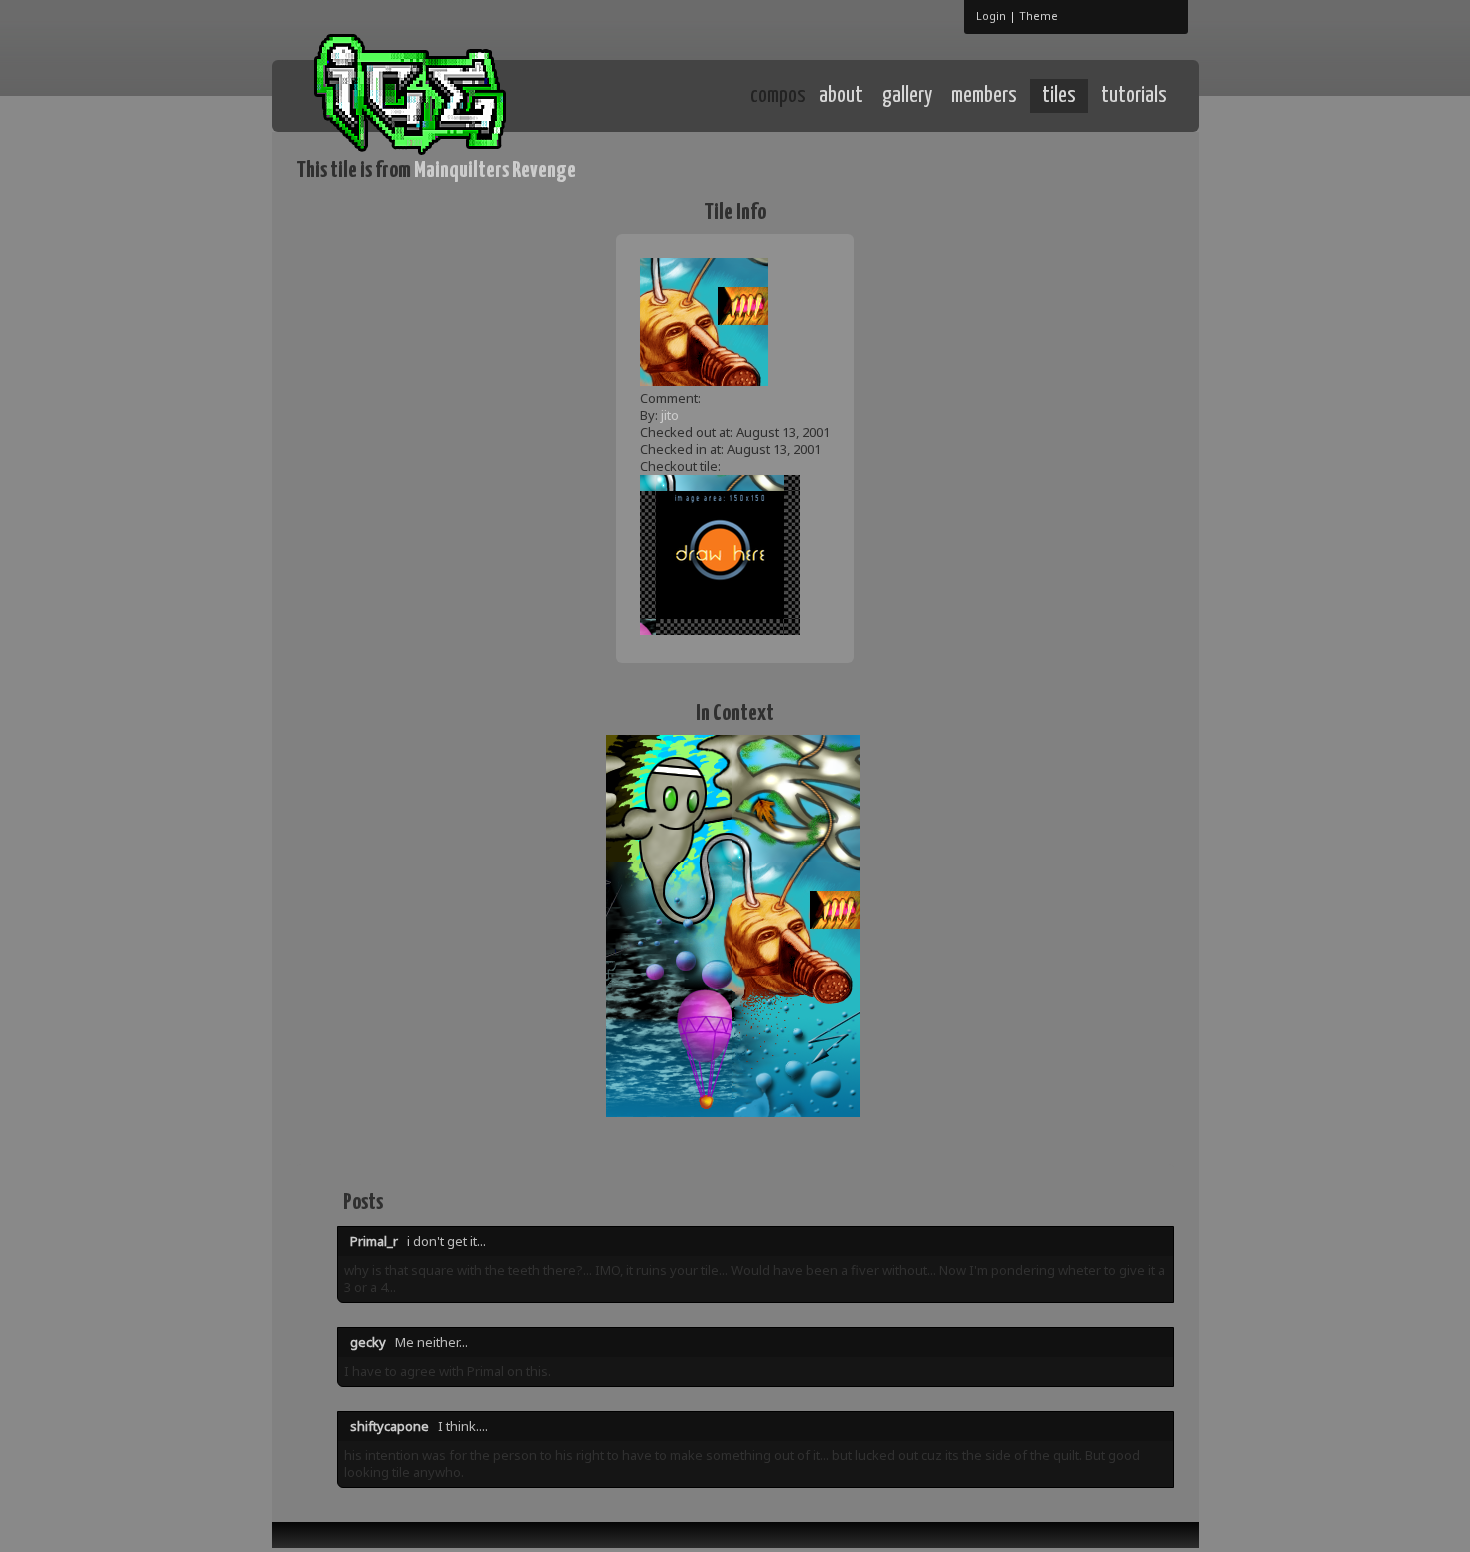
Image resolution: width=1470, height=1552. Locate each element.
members (984, 96)
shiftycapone (389, 1426)
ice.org (443, 94)
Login (991, 15)
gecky (368, 1342)
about (841, 96)
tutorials (1134, 96)
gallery (907, 96)
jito (670, 415)
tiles (1059, 96)
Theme (1038, 15)
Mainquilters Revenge (495, 170)
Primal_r (374, 1241)
